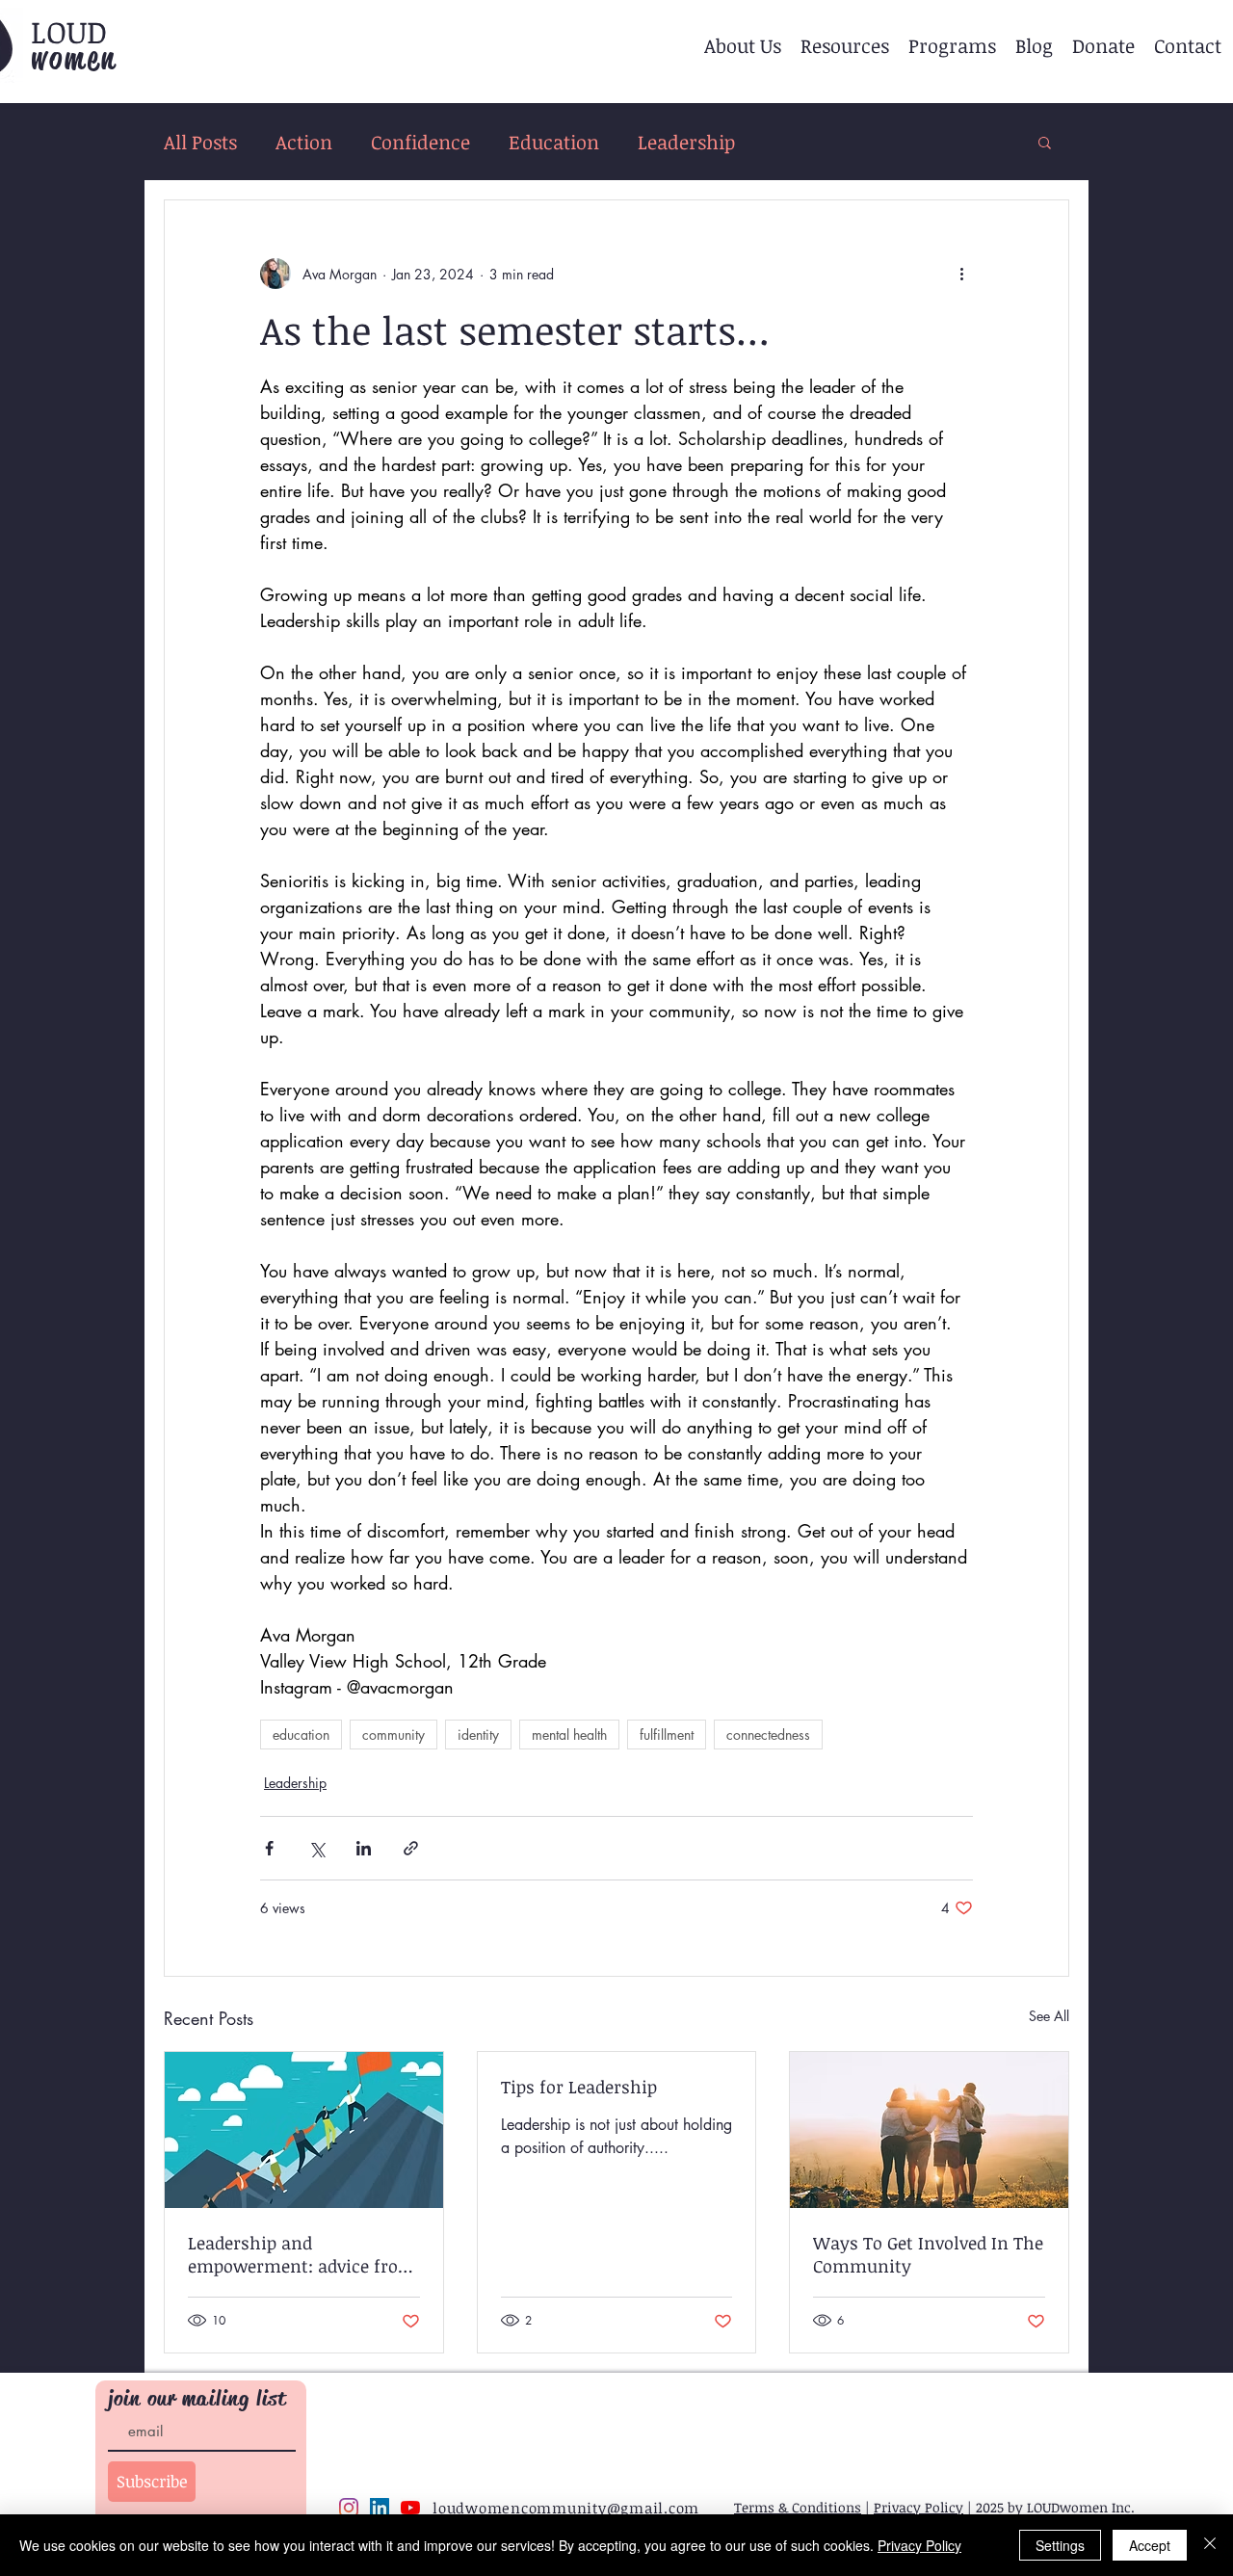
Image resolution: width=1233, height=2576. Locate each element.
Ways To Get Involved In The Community (928, 2254)
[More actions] (961, 274)
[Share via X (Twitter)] (316, 1848)
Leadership (686, 142)
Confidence (420, 142)
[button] (742, 45)
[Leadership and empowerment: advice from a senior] (304, 2130)
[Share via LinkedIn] (364, 1848)
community (394, 1735)
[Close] (1210, 2545)
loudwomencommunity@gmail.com (566, 2508)
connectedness (768, 1735)
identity (478, 1735)
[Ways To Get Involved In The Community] (929, 2130)
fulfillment (667, 1735)
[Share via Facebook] (269, 1848)
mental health (569, 1735)
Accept (1150, 2545)
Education (554, 142)
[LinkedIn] (380, 2508)
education (301, 1735)
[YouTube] (410, 2508)
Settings (1060, 2545)
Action (304, 142)
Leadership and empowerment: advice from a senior (302, 2254)
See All (1049, 2016)
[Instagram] (349, 2508)
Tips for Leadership (579, 2087)
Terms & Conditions (798, 2507)
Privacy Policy (918, 2507)
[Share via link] (411, 1848)
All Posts (200, 142)
